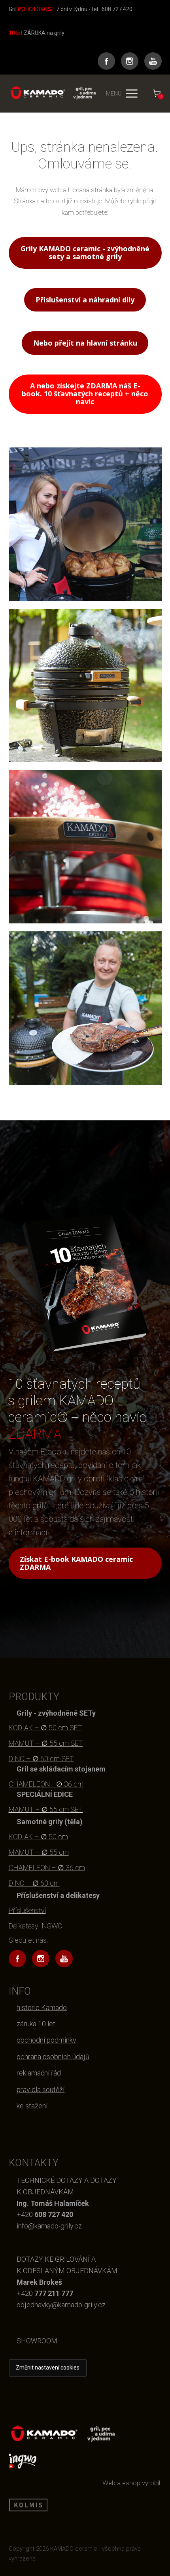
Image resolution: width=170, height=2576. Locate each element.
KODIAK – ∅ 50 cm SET (45, 1728)
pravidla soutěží (41, 2090)
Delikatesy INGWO (36, 1926)
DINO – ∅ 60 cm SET (41, 1759)
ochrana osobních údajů (53, 2057)
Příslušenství (27, 1910)
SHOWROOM (37, 2341)
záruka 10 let (36, 2024)
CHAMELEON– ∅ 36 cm (46, 1784)
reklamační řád (39, 2073)
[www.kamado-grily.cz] (52, 93)
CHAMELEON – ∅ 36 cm (47, 1868)
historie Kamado (42, 2007)
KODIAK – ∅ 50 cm (38, 1837)
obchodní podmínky (46, 2040)
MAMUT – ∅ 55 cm (39, 1852)
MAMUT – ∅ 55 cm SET (46, 1743)
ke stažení (32, 2106)
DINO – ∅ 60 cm (34, 1883)
